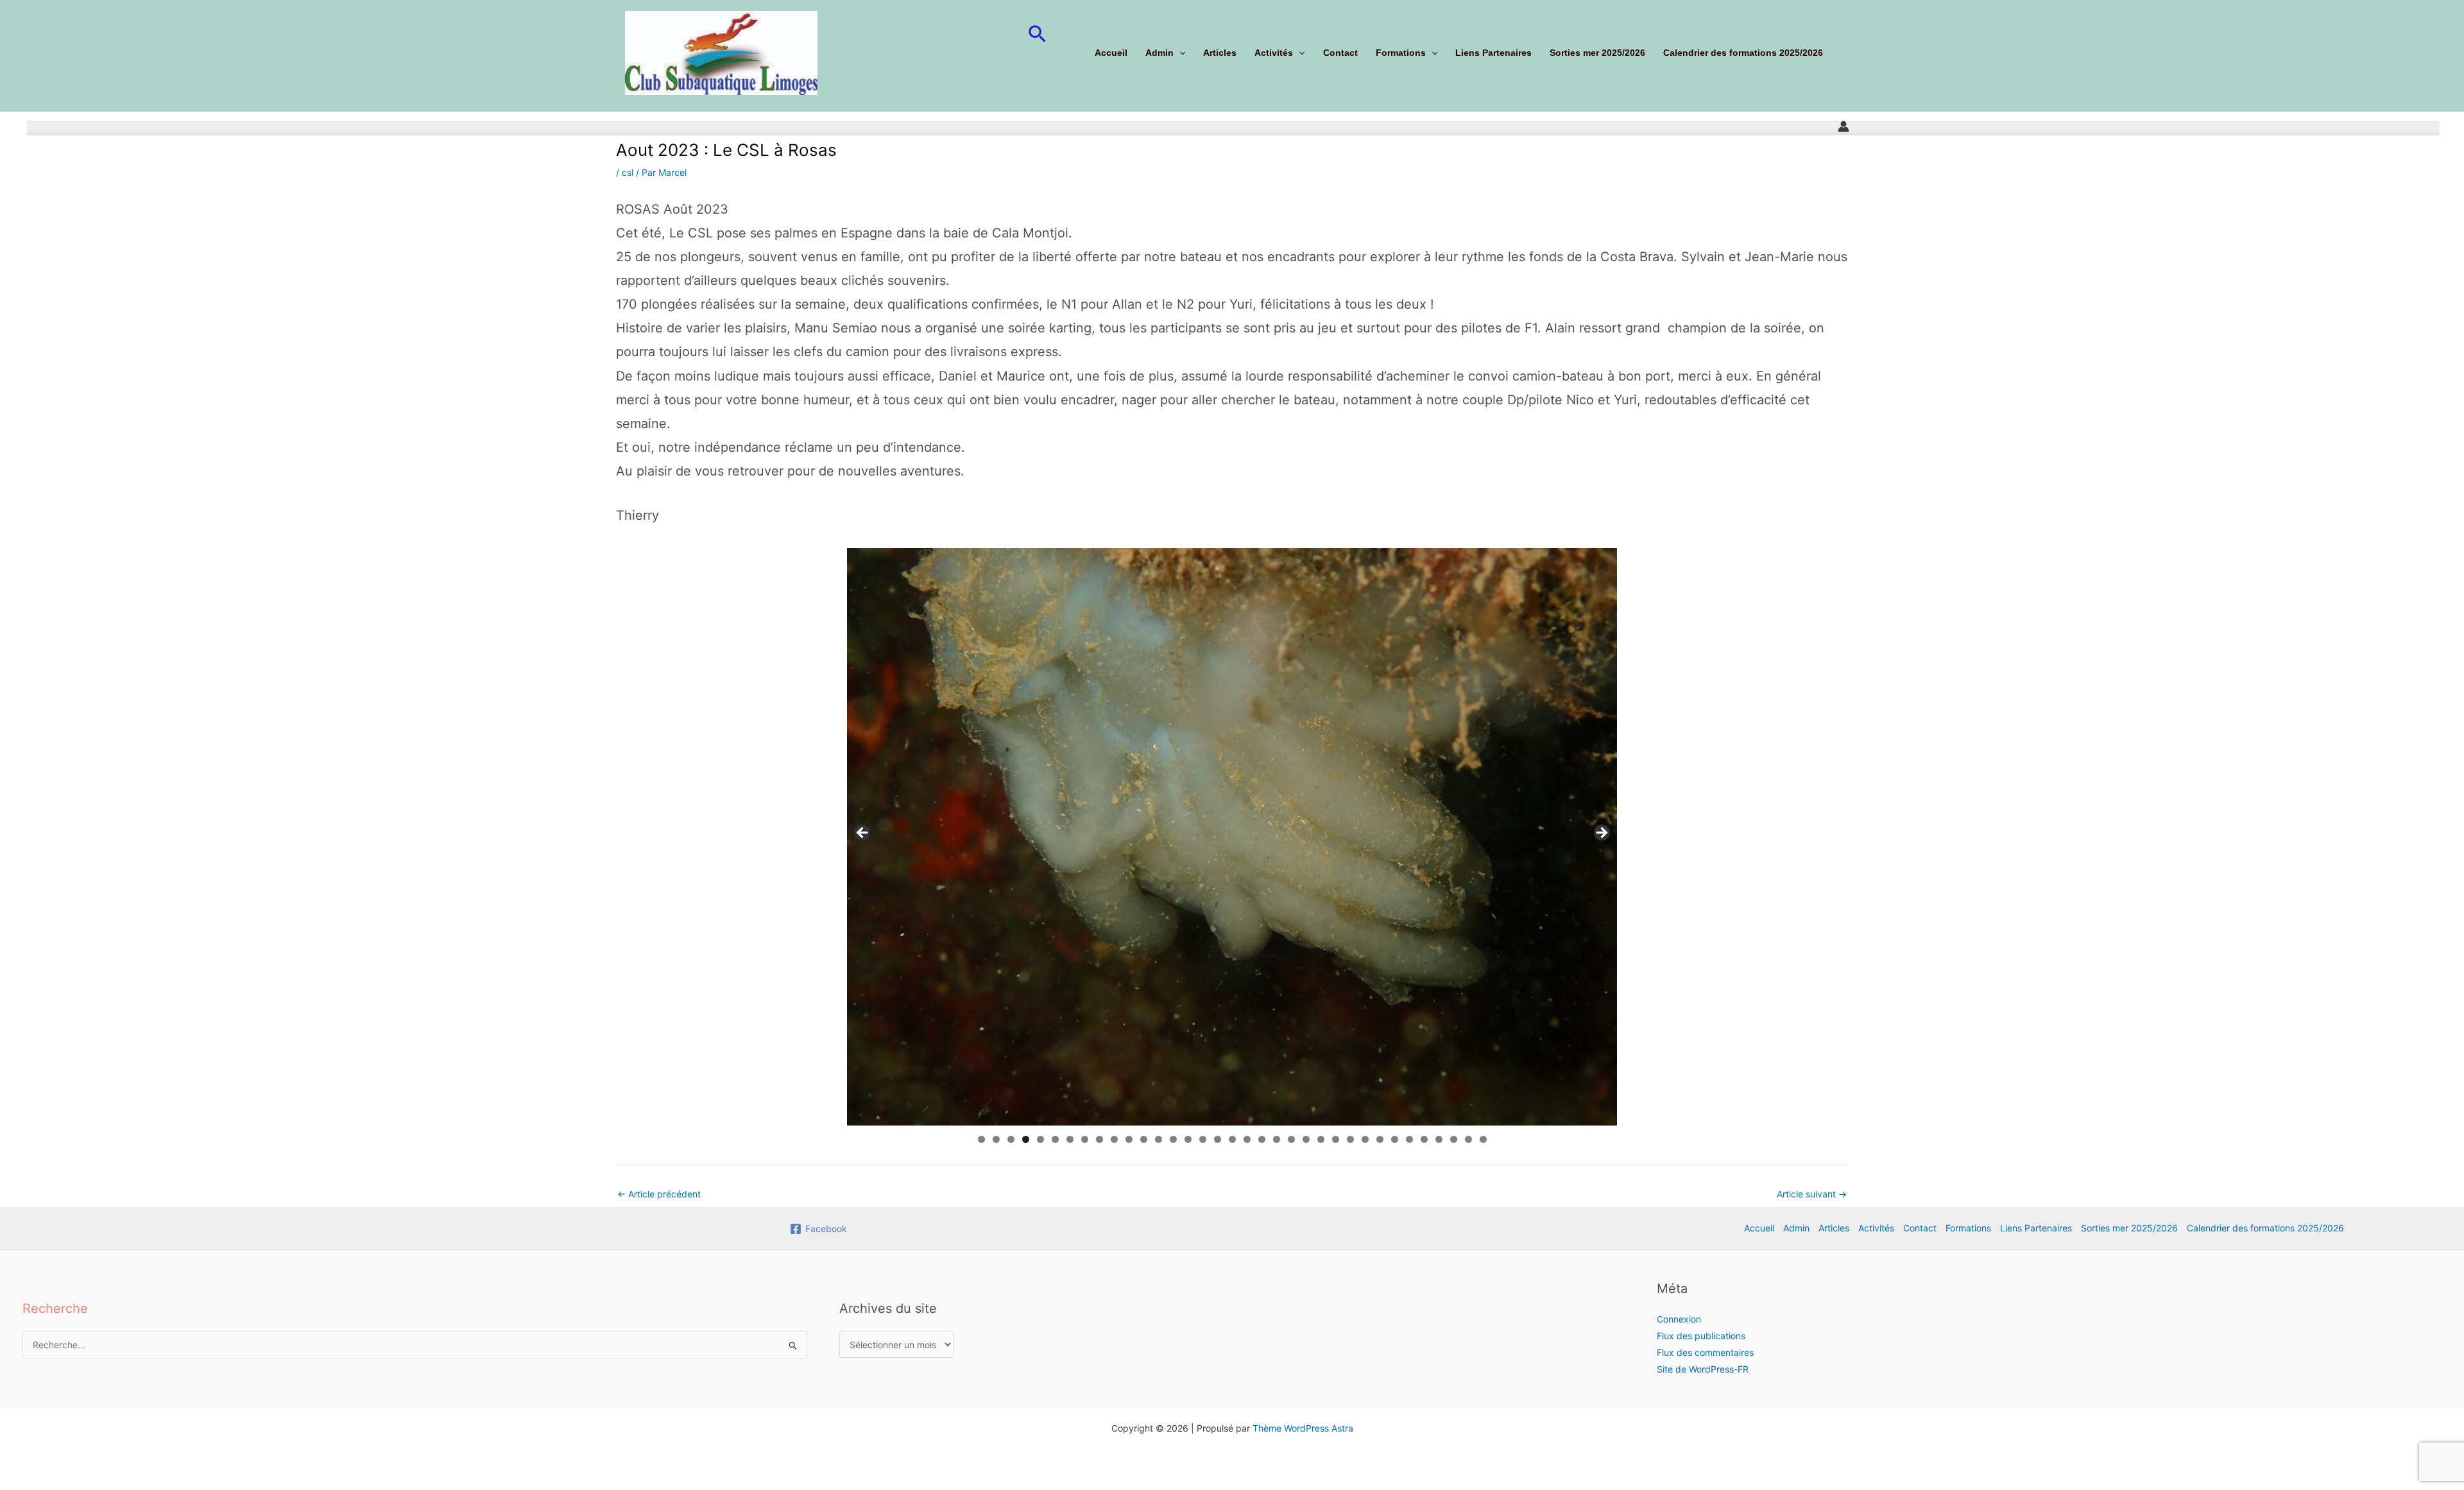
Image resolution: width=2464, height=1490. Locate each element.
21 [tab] (1277, 1139)
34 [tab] (1469, 1139)
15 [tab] (1188, 1139)
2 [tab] (996, 1139)
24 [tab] (1321, 1139)
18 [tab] (1233, 1139)
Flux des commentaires (1705, 1352)
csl (628, 172)
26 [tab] (1351, 1139)
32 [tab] (1439, 1139)
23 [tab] (1306, 1139)
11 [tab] (1130, 1139)
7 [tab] (1070, 1139)
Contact (1340, 53)
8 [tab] (1085, 1139)
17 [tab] (1218, 1139)
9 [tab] (1099, 1139)
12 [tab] (1144, 1139)
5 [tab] (1040, 1139)
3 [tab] (1011, 1139)
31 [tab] (1425, 1139)
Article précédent (659, 1194)
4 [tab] (1026, 1139)
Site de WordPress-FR (1703, 1369)
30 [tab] (1410, 1139)
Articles (1220, 53)
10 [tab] (1115, 1139)
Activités (1274, 53)
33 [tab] (1454, 1139)
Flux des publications (1701, 1336)
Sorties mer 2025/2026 (1597, 53)
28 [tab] (1380, 1139)
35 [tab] (1484, 1139)
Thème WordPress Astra (1303, 1428)
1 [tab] (981, 1139)
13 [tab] (1159, 1139)
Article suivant (1812, 1194)
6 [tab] (1055, 1139)
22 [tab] (1292, 1139)
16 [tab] (1203, 1139)
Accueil (1111, 53)
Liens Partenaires (1493, 53)
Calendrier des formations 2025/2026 (1743, 53)
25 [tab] (1336, 1139)
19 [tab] (1247, 1139)
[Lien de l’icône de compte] (1844, 126)
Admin (1159, 53)
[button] (1037, 35)
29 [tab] (1395, 1139)
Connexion (1679, 1319)
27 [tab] (1365, 1139)
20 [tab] (1262, 1139)
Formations (1401, 53)
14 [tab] (1174, 1139)
